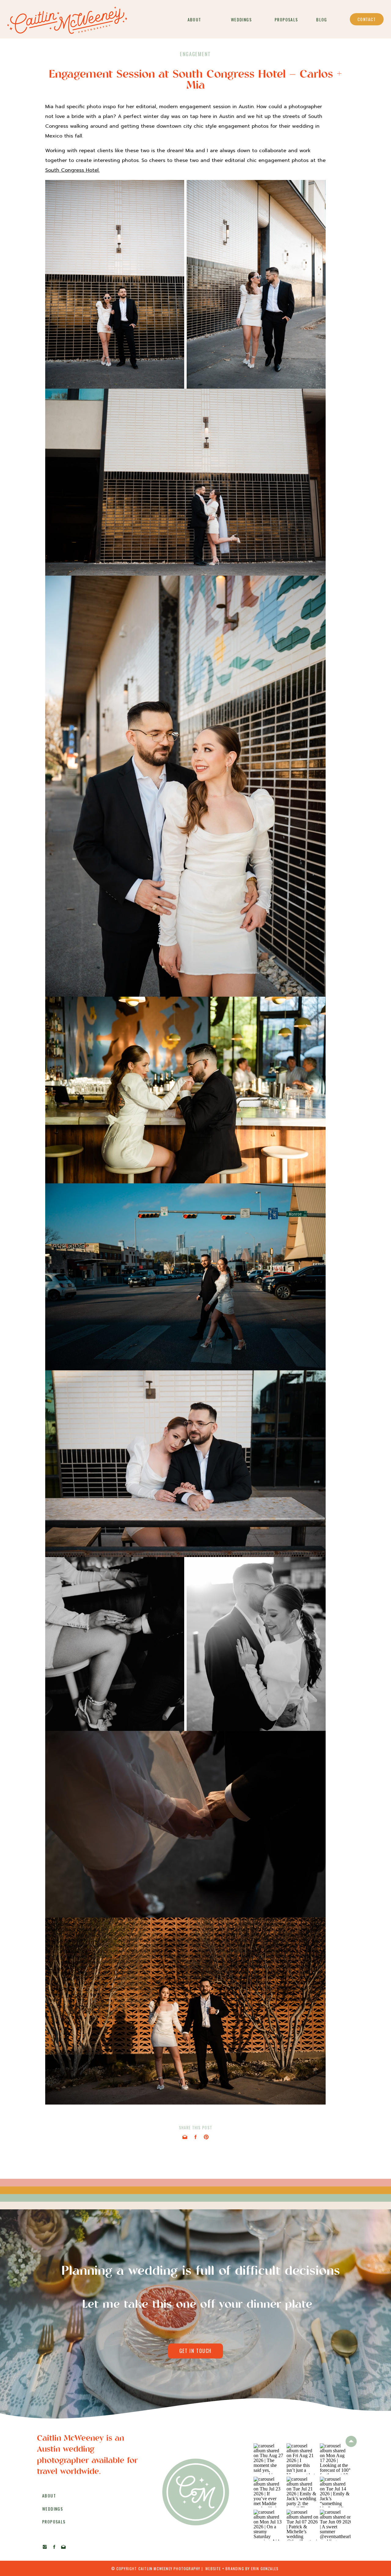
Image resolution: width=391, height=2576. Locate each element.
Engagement (195, 54)
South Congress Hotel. (72, 170)
